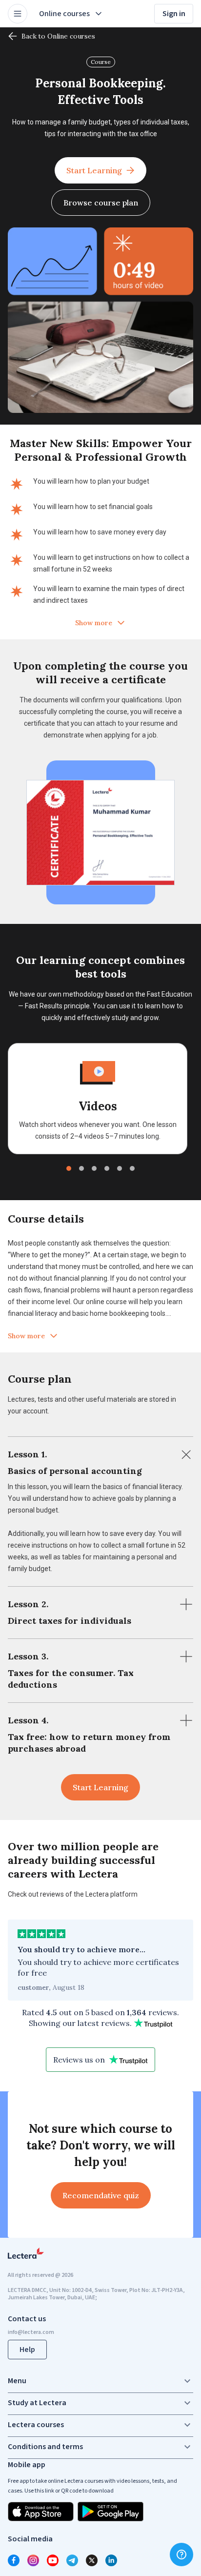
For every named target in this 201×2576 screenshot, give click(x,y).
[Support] (181, 2555)
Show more (94, 623)
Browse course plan (101, 203)
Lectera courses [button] (36, 2425)
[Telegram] (72, 2560)
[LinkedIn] (111, 2560)
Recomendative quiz (101, 2195)
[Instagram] (33, 2560)
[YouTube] (53, 2560)
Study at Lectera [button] (37, 2403)
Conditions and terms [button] (45, 2447)
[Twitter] (92, 2560)
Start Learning (94, 170)
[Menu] (18, 14)
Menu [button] (17, 2381)
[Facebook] (14, 2560)
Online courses (64, 14)
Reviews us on (79, 2060)
